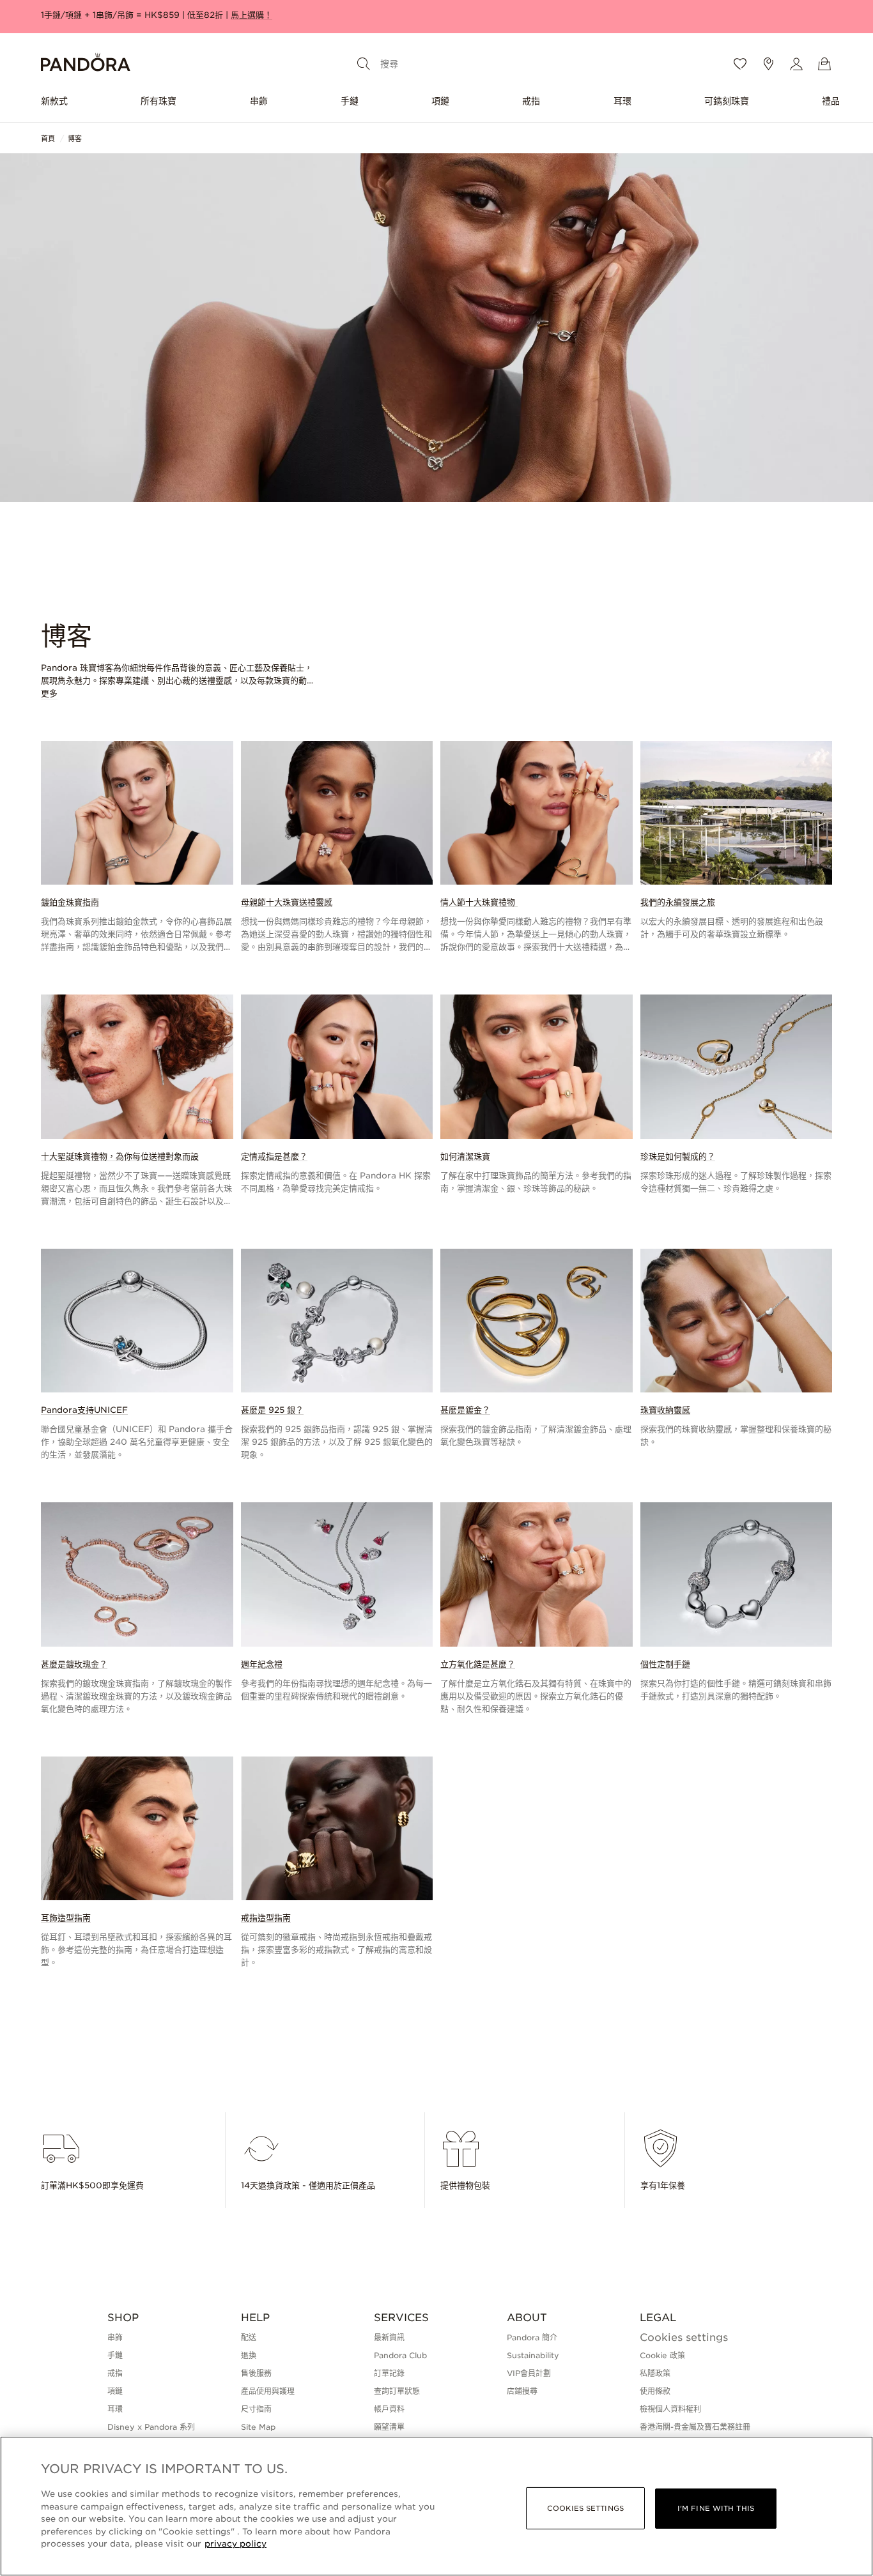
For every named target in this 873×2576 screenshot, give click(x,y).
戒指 (531, 101)
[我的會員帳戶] (796, 64)
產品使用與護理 (268, 2391)
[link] (137, 847)
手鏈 (350, 101)
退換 (249, 2355)
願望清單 (389, 2427)
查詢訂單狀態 (397, 2391)
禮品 (831, 101)
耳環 (622, 101)
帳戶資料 (389, 2409)
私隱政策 (655, 2373)
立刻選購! (436, 15)
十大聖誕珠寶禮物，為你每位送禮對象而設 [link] (120, 1156)
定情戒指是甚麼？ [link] (274, 1156)
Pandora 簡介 (532, 2337)
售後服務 (256, 2373)
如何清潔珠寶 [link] (465, 1156)
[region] (436, 2506)
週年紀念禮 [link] (262, 1664)
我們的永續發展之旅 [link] (678, 902)
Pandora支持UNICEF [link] (84, 1410)
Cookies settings (684, 2338)
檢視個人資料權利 (670, 2409)
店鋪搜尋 (522, 2391)
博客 (75, 139)
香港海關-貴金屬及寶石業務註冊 (695, 2427)
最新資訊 (389, 2337)
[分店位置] (768, 64)
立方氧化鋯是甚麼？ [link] (478, 1664)
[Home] (86, 64)
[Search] (364, 64)
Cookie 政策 (662, 2355)
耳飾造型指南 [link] (66, 1918)
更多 (49, 694)
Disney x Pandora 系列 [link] (151, 2427)
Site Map (258, 2427)
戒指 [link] (115, 2373)
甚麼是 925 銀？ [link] (272, 1410)
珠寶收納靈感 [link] (665, 1410)
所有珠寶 (158, 101)
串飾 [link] (115, 2337)
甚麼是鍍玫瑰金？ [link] (74, 1664)
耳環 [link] (115, 2409)
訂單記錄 (389, 2373)
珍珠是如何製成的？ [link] (678, 1156)
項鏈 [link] (115, 2391)
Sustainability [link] (533, 2355)
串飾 (259, 101)
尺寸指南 (256, 2409)
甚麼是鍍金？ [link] (465, 1410)
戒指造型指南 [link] (266, 1918)
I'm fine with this (716, 2508)
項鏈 (440, 101)
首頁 (48, 139)
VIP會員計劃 (529, 2373)
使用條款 (655, 2391)
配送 (249, 2337)
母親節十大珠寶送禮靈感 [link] (287, 902)
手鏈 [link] (115, 2355)
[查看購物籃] (824, 64)
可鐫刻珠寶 (727, 101)
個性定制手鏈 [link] (665, 1664)
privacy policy (236, 2544)
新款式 (54, 101)
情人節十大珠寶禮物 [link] (479, 902)
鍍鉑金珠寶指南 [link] (70, 902)
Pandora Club (400, 2355)
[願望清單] (740, 64)
